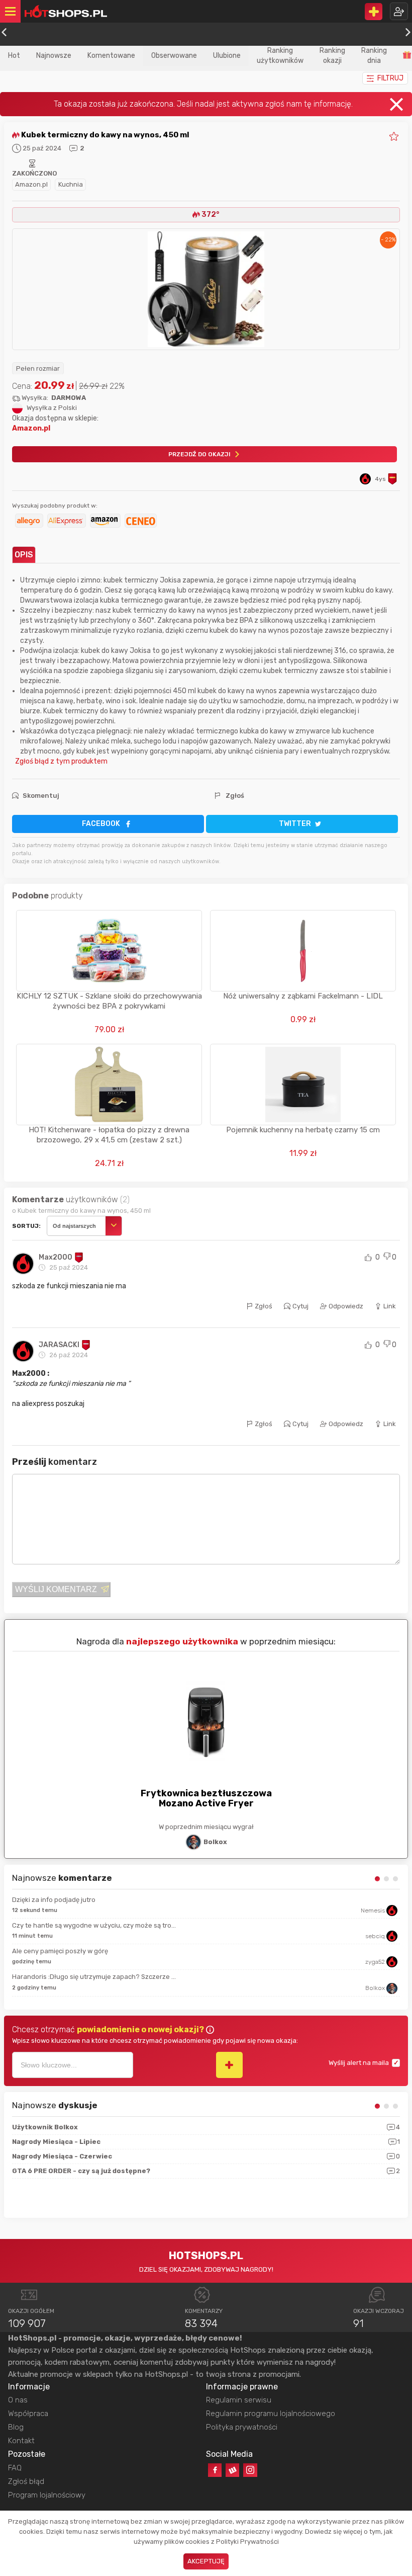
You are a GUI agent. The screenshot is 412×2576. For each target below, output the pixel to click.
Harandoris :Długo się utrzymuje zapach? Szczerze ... (94, 1977)
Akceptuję (206, 2561)
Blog (16, 2427)
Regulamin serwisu (239, 2400)
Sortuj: (26, 1226)
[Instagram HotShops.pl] (250, 2470)
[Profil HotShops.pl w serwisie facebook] (215, 2470)
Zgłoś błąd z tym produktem (60, 761)
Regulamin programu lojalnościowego (271, 2414)
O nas (18, 2400)
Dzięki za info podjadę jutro (54, 1900)
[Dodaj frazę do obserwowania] (229, 2065)
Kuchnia (71, 184)
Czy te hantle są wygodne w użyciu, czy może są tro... (94, 1925)
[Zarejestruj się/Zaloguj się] (399, 11)
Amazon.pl (31, 184)
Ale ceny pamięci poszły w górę (60, 1951)
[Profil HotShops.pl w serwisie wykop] (232, 2470)
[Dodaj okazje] (374, 12)
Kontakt (21, 2441)
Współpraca (28, 2414)
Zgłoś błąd (26, 2481)
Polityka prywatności (242, 2427)
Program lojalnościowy (47, 2495)
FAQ (15, 2468)
